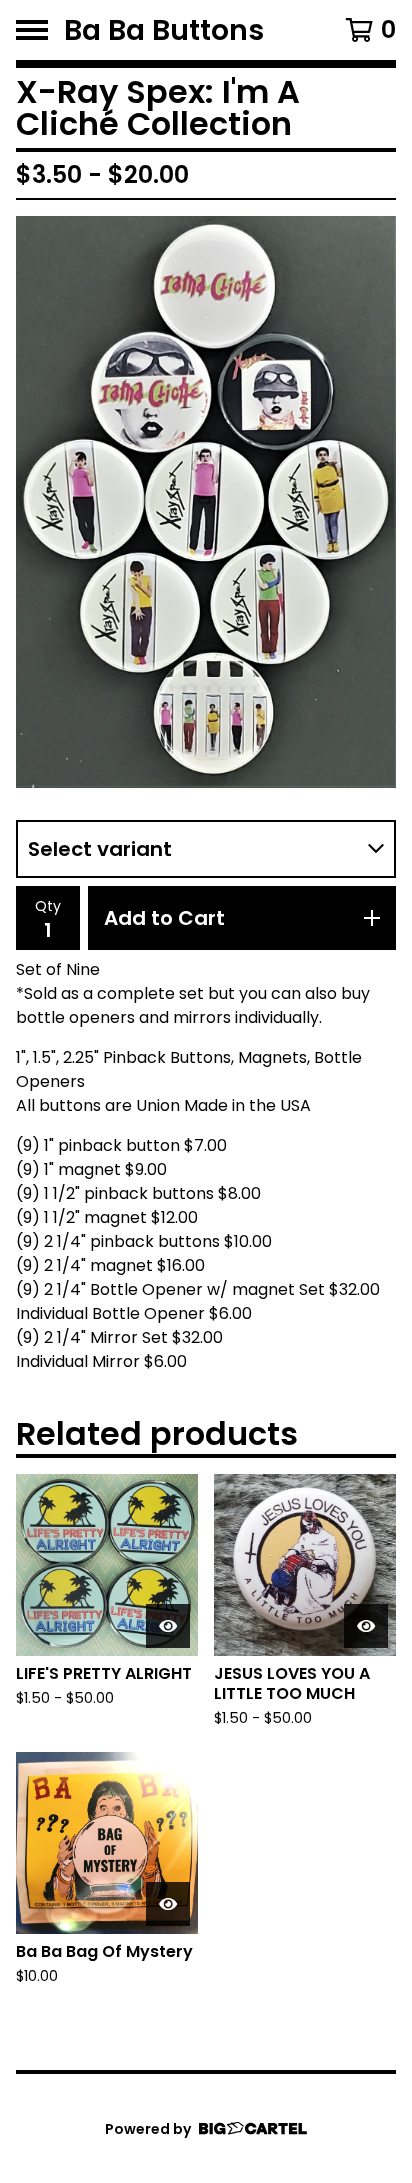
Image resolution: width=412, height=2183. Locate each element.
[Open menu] (32, 30)
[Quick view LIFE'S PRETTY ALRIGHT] (168, 1626)
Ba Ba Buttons (164, 30)
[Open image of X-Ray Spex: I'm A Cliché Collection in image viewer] (206, 502)
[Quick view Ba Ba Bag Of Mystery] (168, 1904)
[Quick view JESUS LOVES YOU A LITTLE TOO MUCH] (366, 1626)
